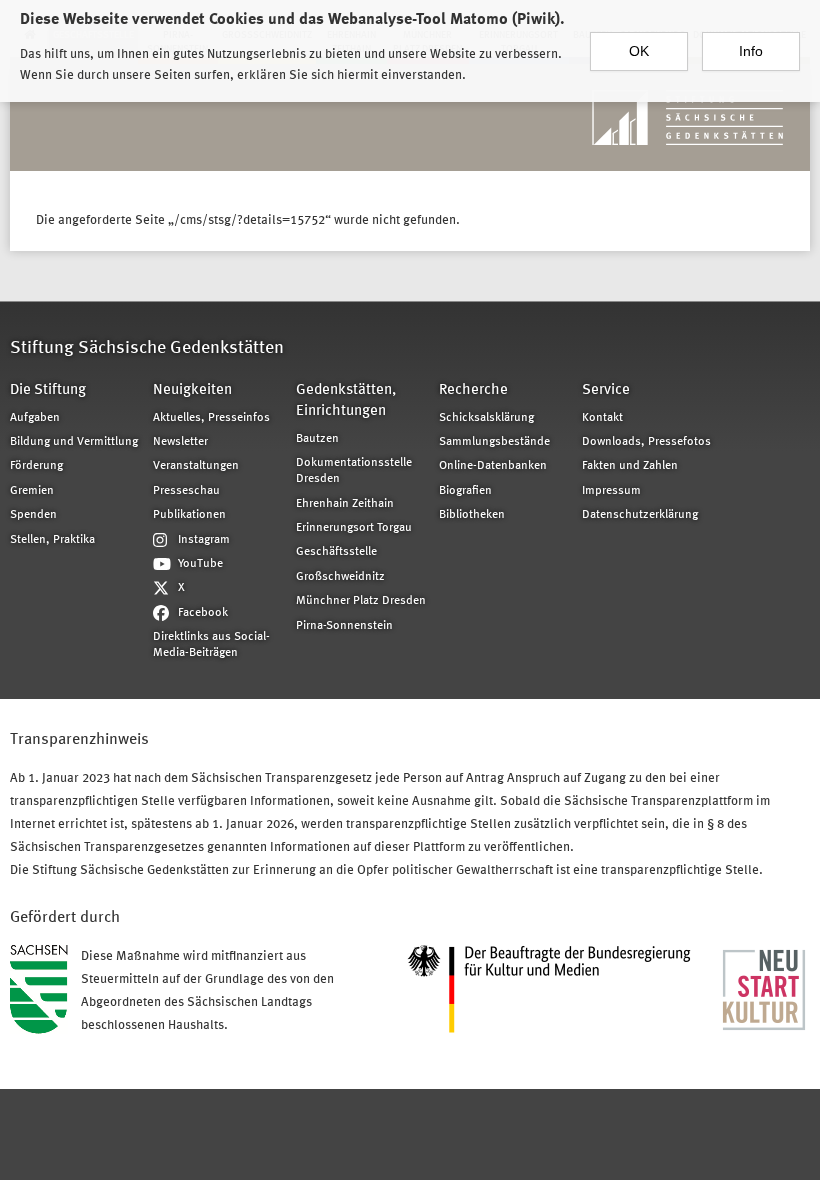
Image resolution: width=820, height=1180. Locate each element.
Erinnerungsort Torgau (354, 528)
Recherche (473, 390)
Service (606, 390)
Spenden (33, 515)
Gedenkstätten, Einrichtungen (346, 401)
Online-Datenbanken (493, 466)
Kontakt (602, 418)
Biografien (465, 491)
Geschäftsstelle (336, 552)
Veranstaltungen (196, 466)
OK (639, 51)
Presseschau (186, 491)
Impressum (611, 491)
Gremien (32, 491)
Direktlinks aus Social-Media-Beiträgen (211, 645)
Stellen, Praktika (52, 540)
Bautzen (317, 439)
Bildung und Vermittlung (74, 442)
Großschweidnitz (340, 577)
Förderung (36, 466)
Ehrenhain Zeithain (345, 504)
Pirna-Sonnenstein (344, 626)
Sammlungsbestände (494, 442)
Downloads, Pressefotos (646, 442)
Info (751, 51)
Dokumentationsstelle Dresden (354, 471)
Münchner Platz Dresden (361, 601)
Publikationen (189, 515)
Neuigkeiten (192, 390)
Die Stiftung (48, 390)
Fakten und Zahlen (630, 466)
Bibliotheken (472, 515)
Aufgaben (35, 418)
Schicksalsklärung (486, 418)
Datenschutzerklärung (640, 515)
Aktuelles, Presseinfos (211, 418)
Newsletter (180, 442)
